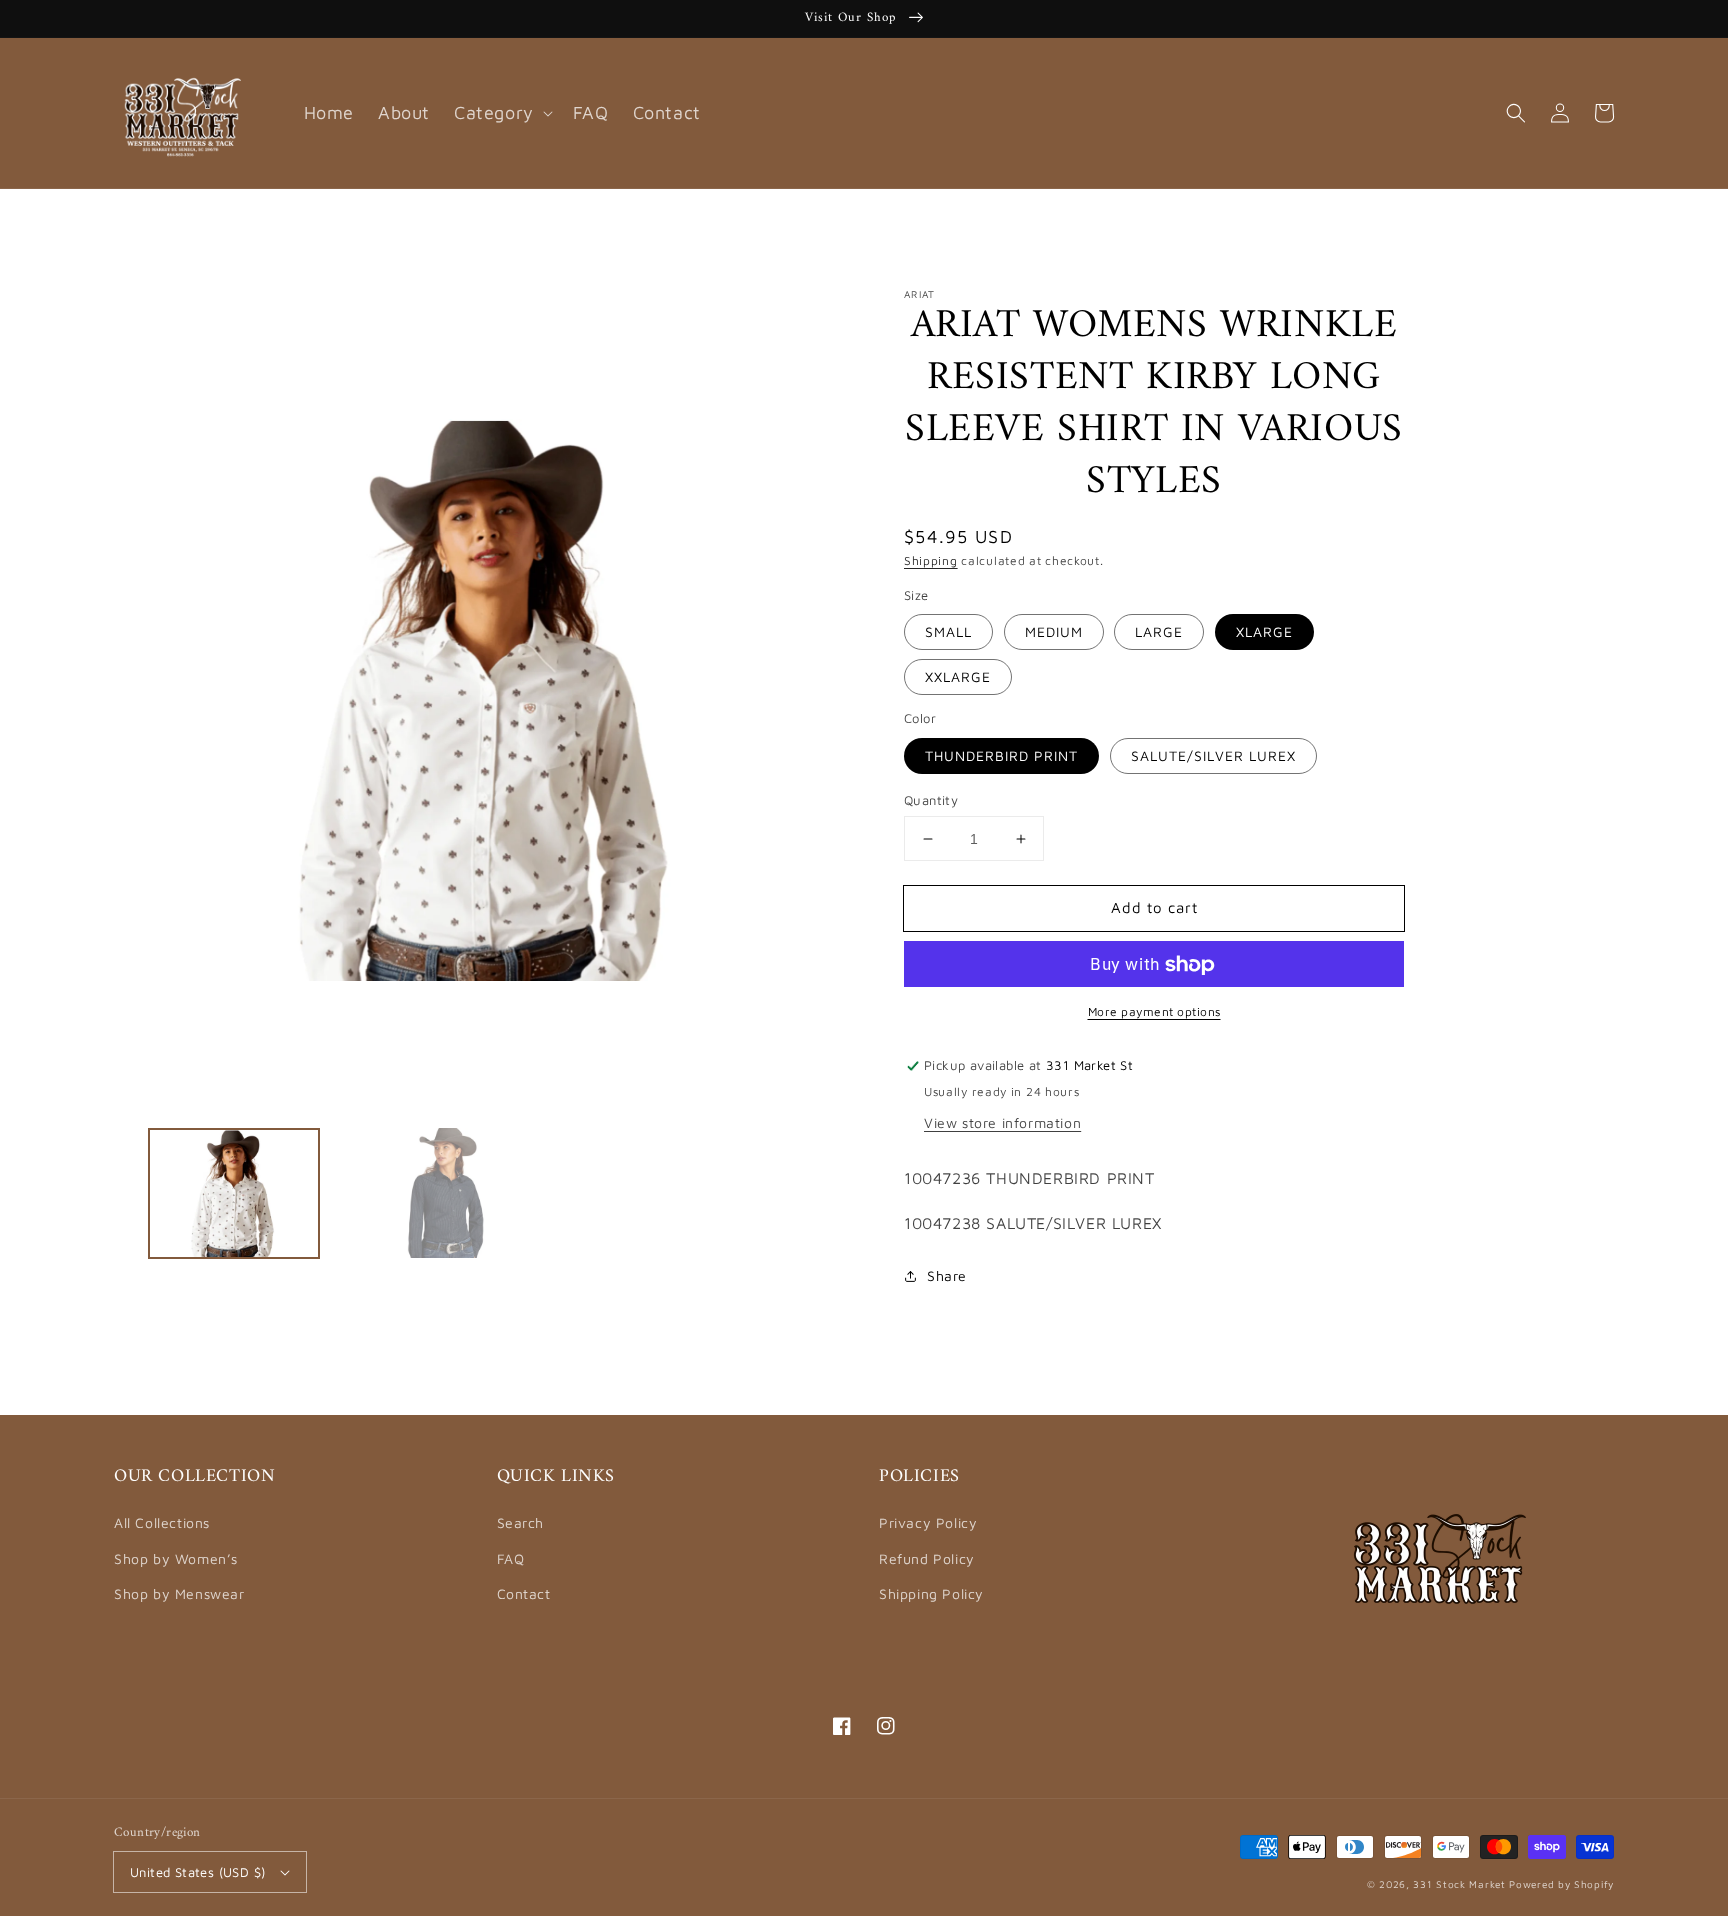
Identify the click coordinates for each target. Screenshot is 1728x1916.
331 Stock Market (1461, 1884)
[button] (1516, 113)
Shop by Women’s (176, 1558)
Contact (524, 1593)
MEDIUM (1054, 632)
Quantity (931, 800)
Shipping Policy (931, 1593)
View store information (1002, 1122)
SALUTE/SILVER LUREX (1213, 755)
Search (521, 1522)
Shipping (931, 560)
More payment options (1154, 1012)
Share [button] (947, 1275)
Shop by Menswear (179, 1593)
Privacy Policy (928, 1522)
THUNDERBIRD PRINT (1001, 755)
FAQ (511, 1558)
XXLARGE (958, 677)
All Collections (162, 1522)
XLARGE (1264, 632)
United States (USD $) (197, 1872)
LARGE (1159, 632)
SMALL (948, 632)
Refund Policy (927, 1558)
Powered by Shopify (1561, 1884)
